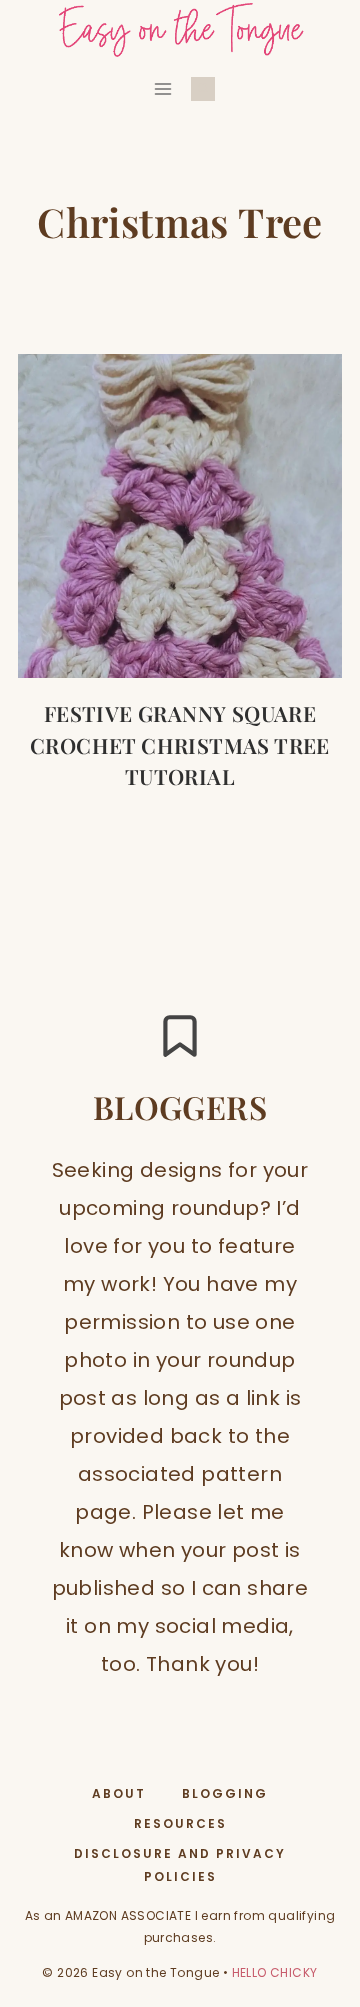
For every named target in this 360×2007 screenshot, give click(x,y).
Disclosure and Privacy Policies (180, 1865)
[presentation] (180, 516)
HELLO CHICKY (275, 1972)
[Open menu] (163, 88)
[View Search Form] (203, 89)
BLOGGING (225, 1793)
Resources (180, 1823)
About (119, 1793)
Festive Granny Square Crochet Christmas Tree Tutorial (180, 744)
